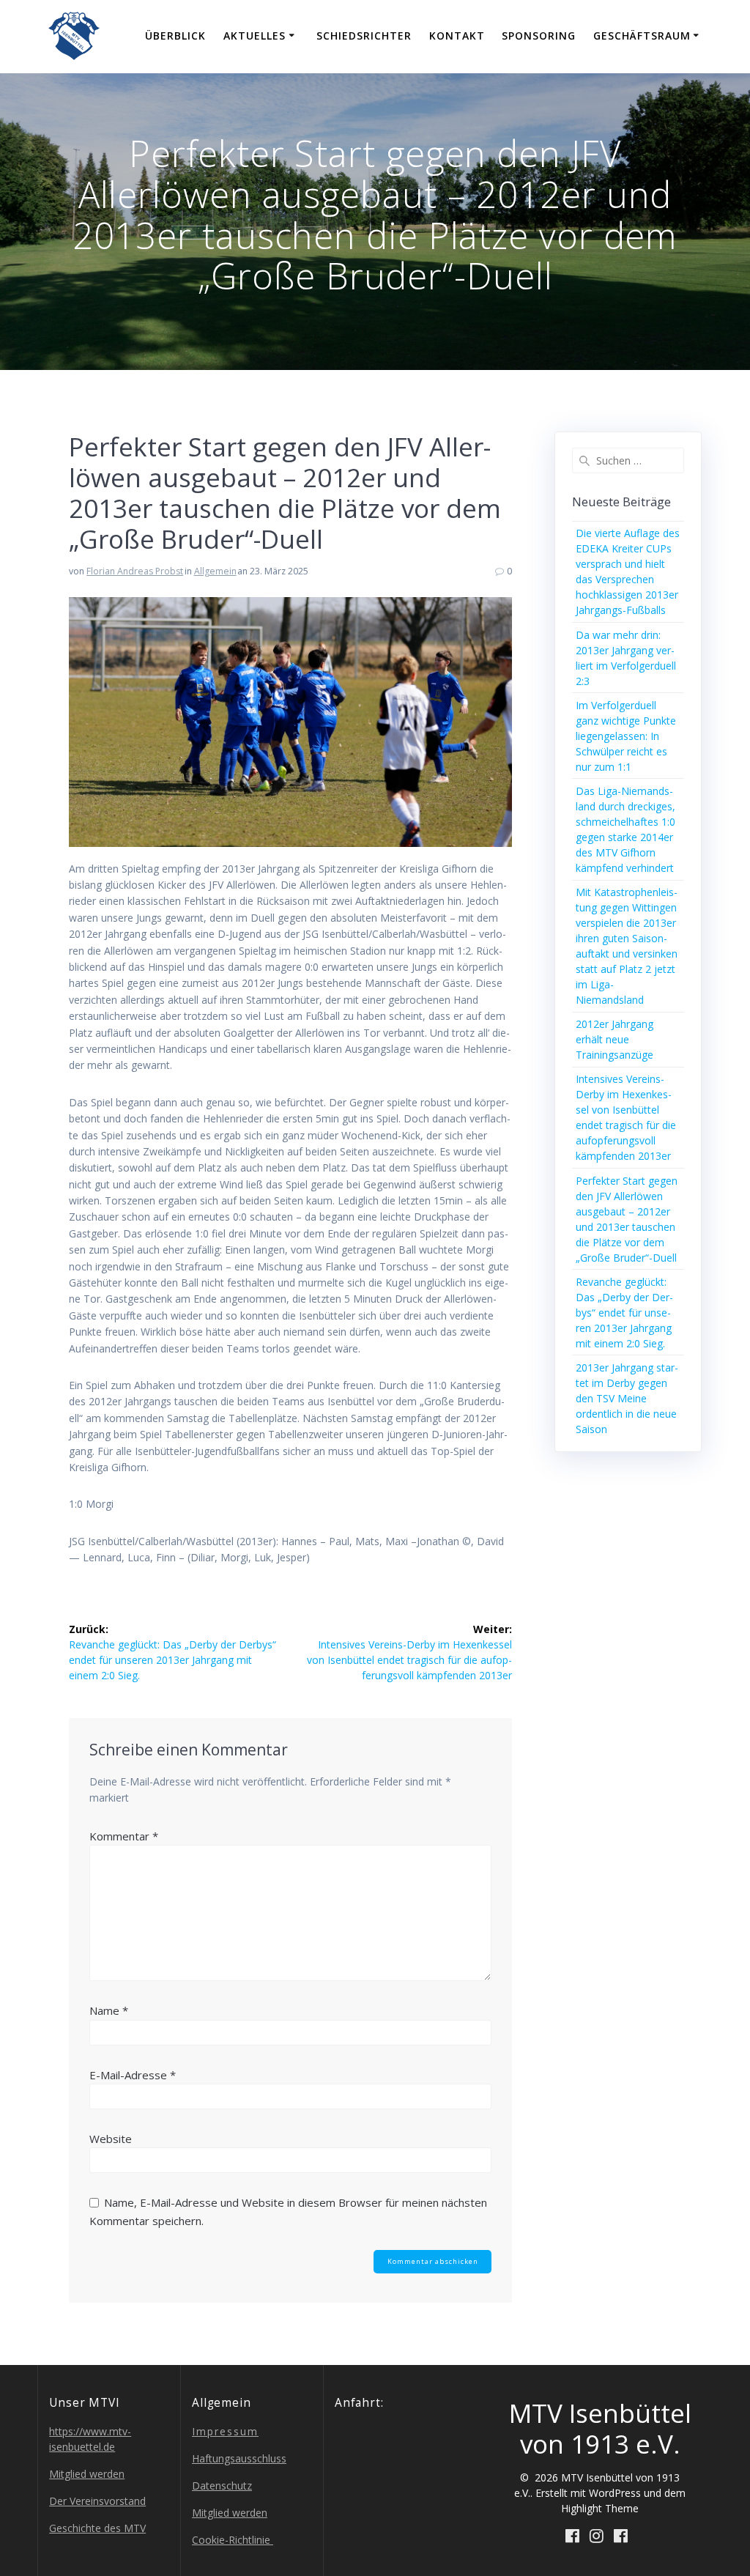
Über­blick (175, 36)
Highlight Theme (600, 2508)
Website (111, 2139)
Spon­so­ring (539, 36)
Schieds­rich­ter (364, 36)
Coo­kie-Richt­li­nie (233, 2540)
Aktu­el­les (255, 36)
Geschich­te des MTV (97, 2528)
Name (109, 2010)
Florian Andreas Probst (135, 571)
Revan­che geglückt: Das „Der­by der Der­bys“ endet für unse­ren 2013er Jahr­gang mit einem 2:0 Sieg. (624, 1313)
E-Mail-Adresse (133, 2075)
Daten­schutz (222, 2486)
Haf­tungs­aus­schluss (239, 2458)
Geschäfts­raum (642, 36)
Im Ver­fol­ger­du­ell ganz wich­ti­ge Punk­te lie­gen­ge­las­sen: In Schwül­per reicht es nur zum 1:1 (626, 736)
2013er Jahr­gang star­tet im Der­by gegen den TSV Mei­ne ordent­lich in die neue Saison (627, 1398)
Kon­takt (457, 36)
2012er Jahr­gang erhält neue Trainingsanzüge (615, 1039)
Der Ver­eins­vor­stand (97, 2501)
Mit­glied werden (87, 2474)
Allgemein (215, 571)
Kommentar (124, 1836)
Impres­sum (225, 2431)
